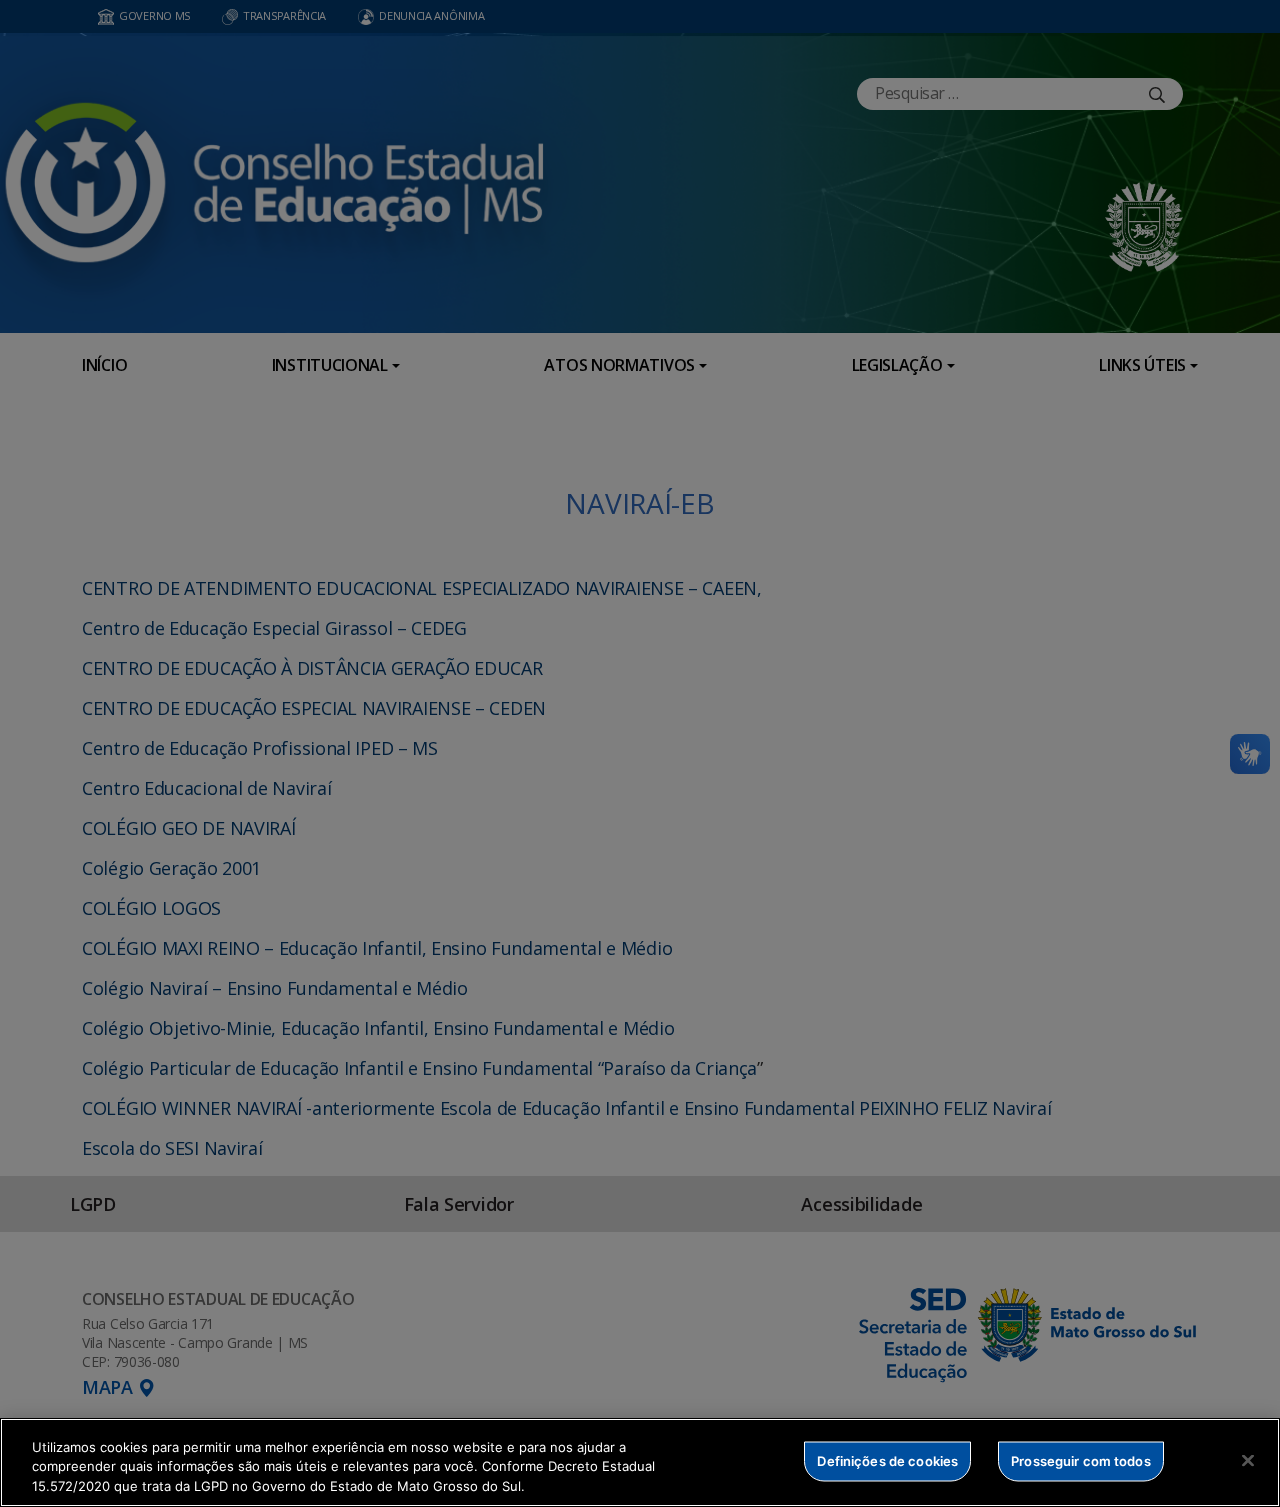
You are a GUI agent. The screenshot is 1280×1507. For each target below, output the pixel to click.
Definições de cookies (887, 1460)
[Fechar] (1248, 1460)
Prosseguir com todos (1081, 1460)
